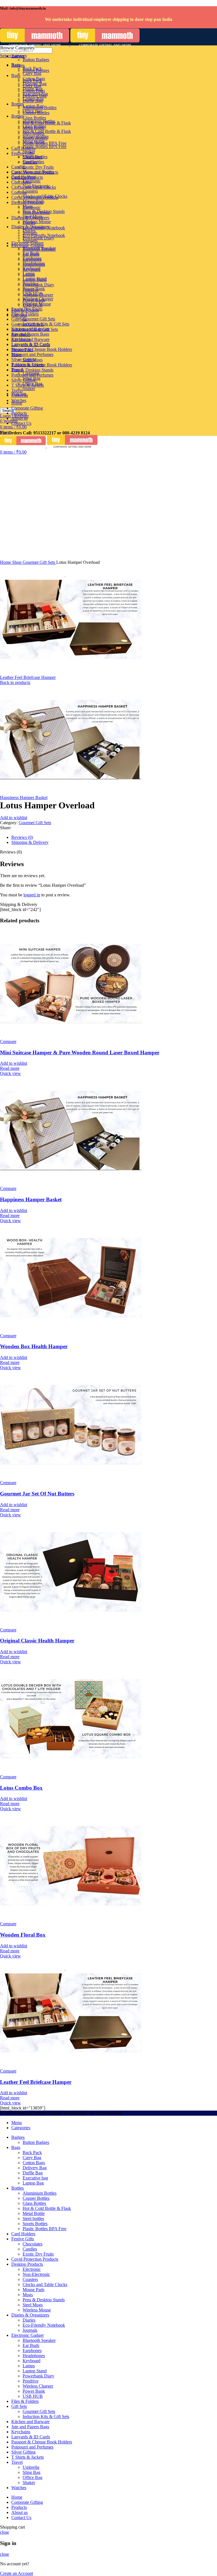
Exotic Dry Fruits (38, 167)
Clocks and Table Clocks (45, 196)
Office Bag (32, 383)
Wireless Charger (38, 295)
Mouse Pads (33, 201)
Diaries (29, 230)
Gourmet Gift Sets (39, 319)
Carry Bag (32, 73)
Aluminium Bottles (40, 108)
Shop (17, 562)
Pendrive (31, 290)
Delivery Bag (35, 84)
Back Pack (32, 68)
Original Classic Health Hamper (37, 1641)
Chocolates (21, 182)
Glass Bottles (34, 118)
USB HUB (33, 305)
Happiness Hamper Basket (24, 798)
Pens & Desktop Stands (32, 370)
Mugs (28, 206)
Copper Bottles (36, 113)
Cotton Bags (34, 79)
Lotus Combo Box (21, 1788)
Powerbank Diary (38, 285)
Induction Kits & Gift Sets (46, 324)
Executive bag (35, 94)
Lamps (29, 275)
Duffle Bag (33, 89)
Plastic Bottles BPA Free (45, 147)
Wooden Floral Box (23, 1935)
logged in (32, 895)
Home (6, 562)
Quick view (10, 1073)
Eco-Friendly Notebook (44, 235)
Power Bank (34, 300)
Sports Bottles (35, 138)
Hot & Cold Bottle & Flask (47, 131)
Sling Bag (32, 378)
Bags (16, 75)
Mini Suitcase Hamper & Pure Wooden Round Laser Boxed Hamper (80, 1052)
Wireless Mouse (37, 222)
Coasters (30, 191)
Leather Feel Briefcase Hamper (28, 677)
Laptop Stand (35, 280)
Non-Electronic (36, 186)
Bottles (18, 116)
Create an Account (17, 2573)
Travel (17, 390)
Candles (30, 162)
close (5, 2532)
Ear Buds (31, 254)
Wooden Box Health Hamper (34, 1346)
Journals (30, 240)
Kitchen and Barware (30, 339)
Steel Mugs (33, 216)
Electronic (32, 181)
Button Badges (36, 60)
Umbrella (31, 373)
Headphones (34, 264)
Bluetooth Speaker (39, 249)
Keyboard (32, 270)
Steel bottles (33, 133)
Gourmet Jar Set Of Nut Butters (37, 1494)
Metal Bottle (34, 128)
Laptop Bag (33, 99)
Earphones (32, 259)
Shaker (29, 389)
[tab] (114, 837)
